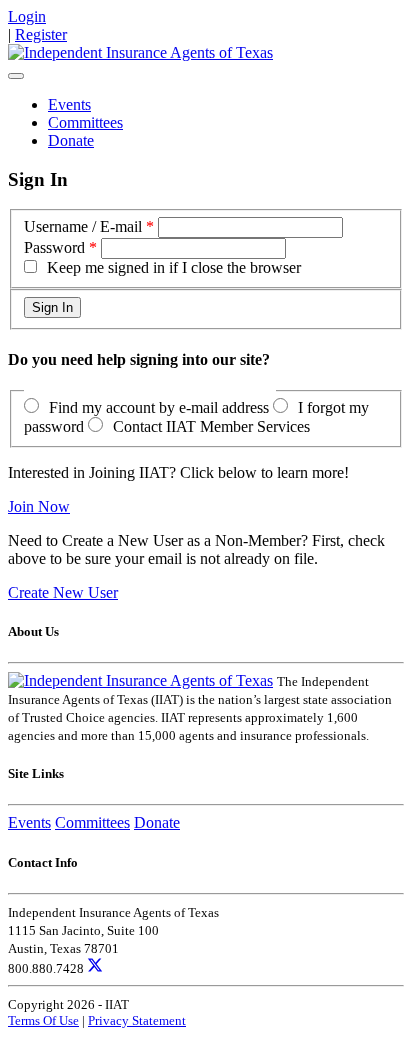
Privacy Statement (137, 1020)
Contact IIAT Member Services (211, 426)
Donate (71, 140)
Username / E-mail (83, 226)
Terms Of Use (43, 1020)
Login (27, 16)
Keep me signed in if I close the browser (174, 267)
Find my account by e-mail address (159, 407)
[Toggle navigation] (16, 76)
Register (41, 34)
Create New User (63, 592)
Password (54, 247)
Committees (85, 122)
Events (69, 104)
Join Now (39, 506)
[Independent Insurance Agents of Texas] (140, 52)
